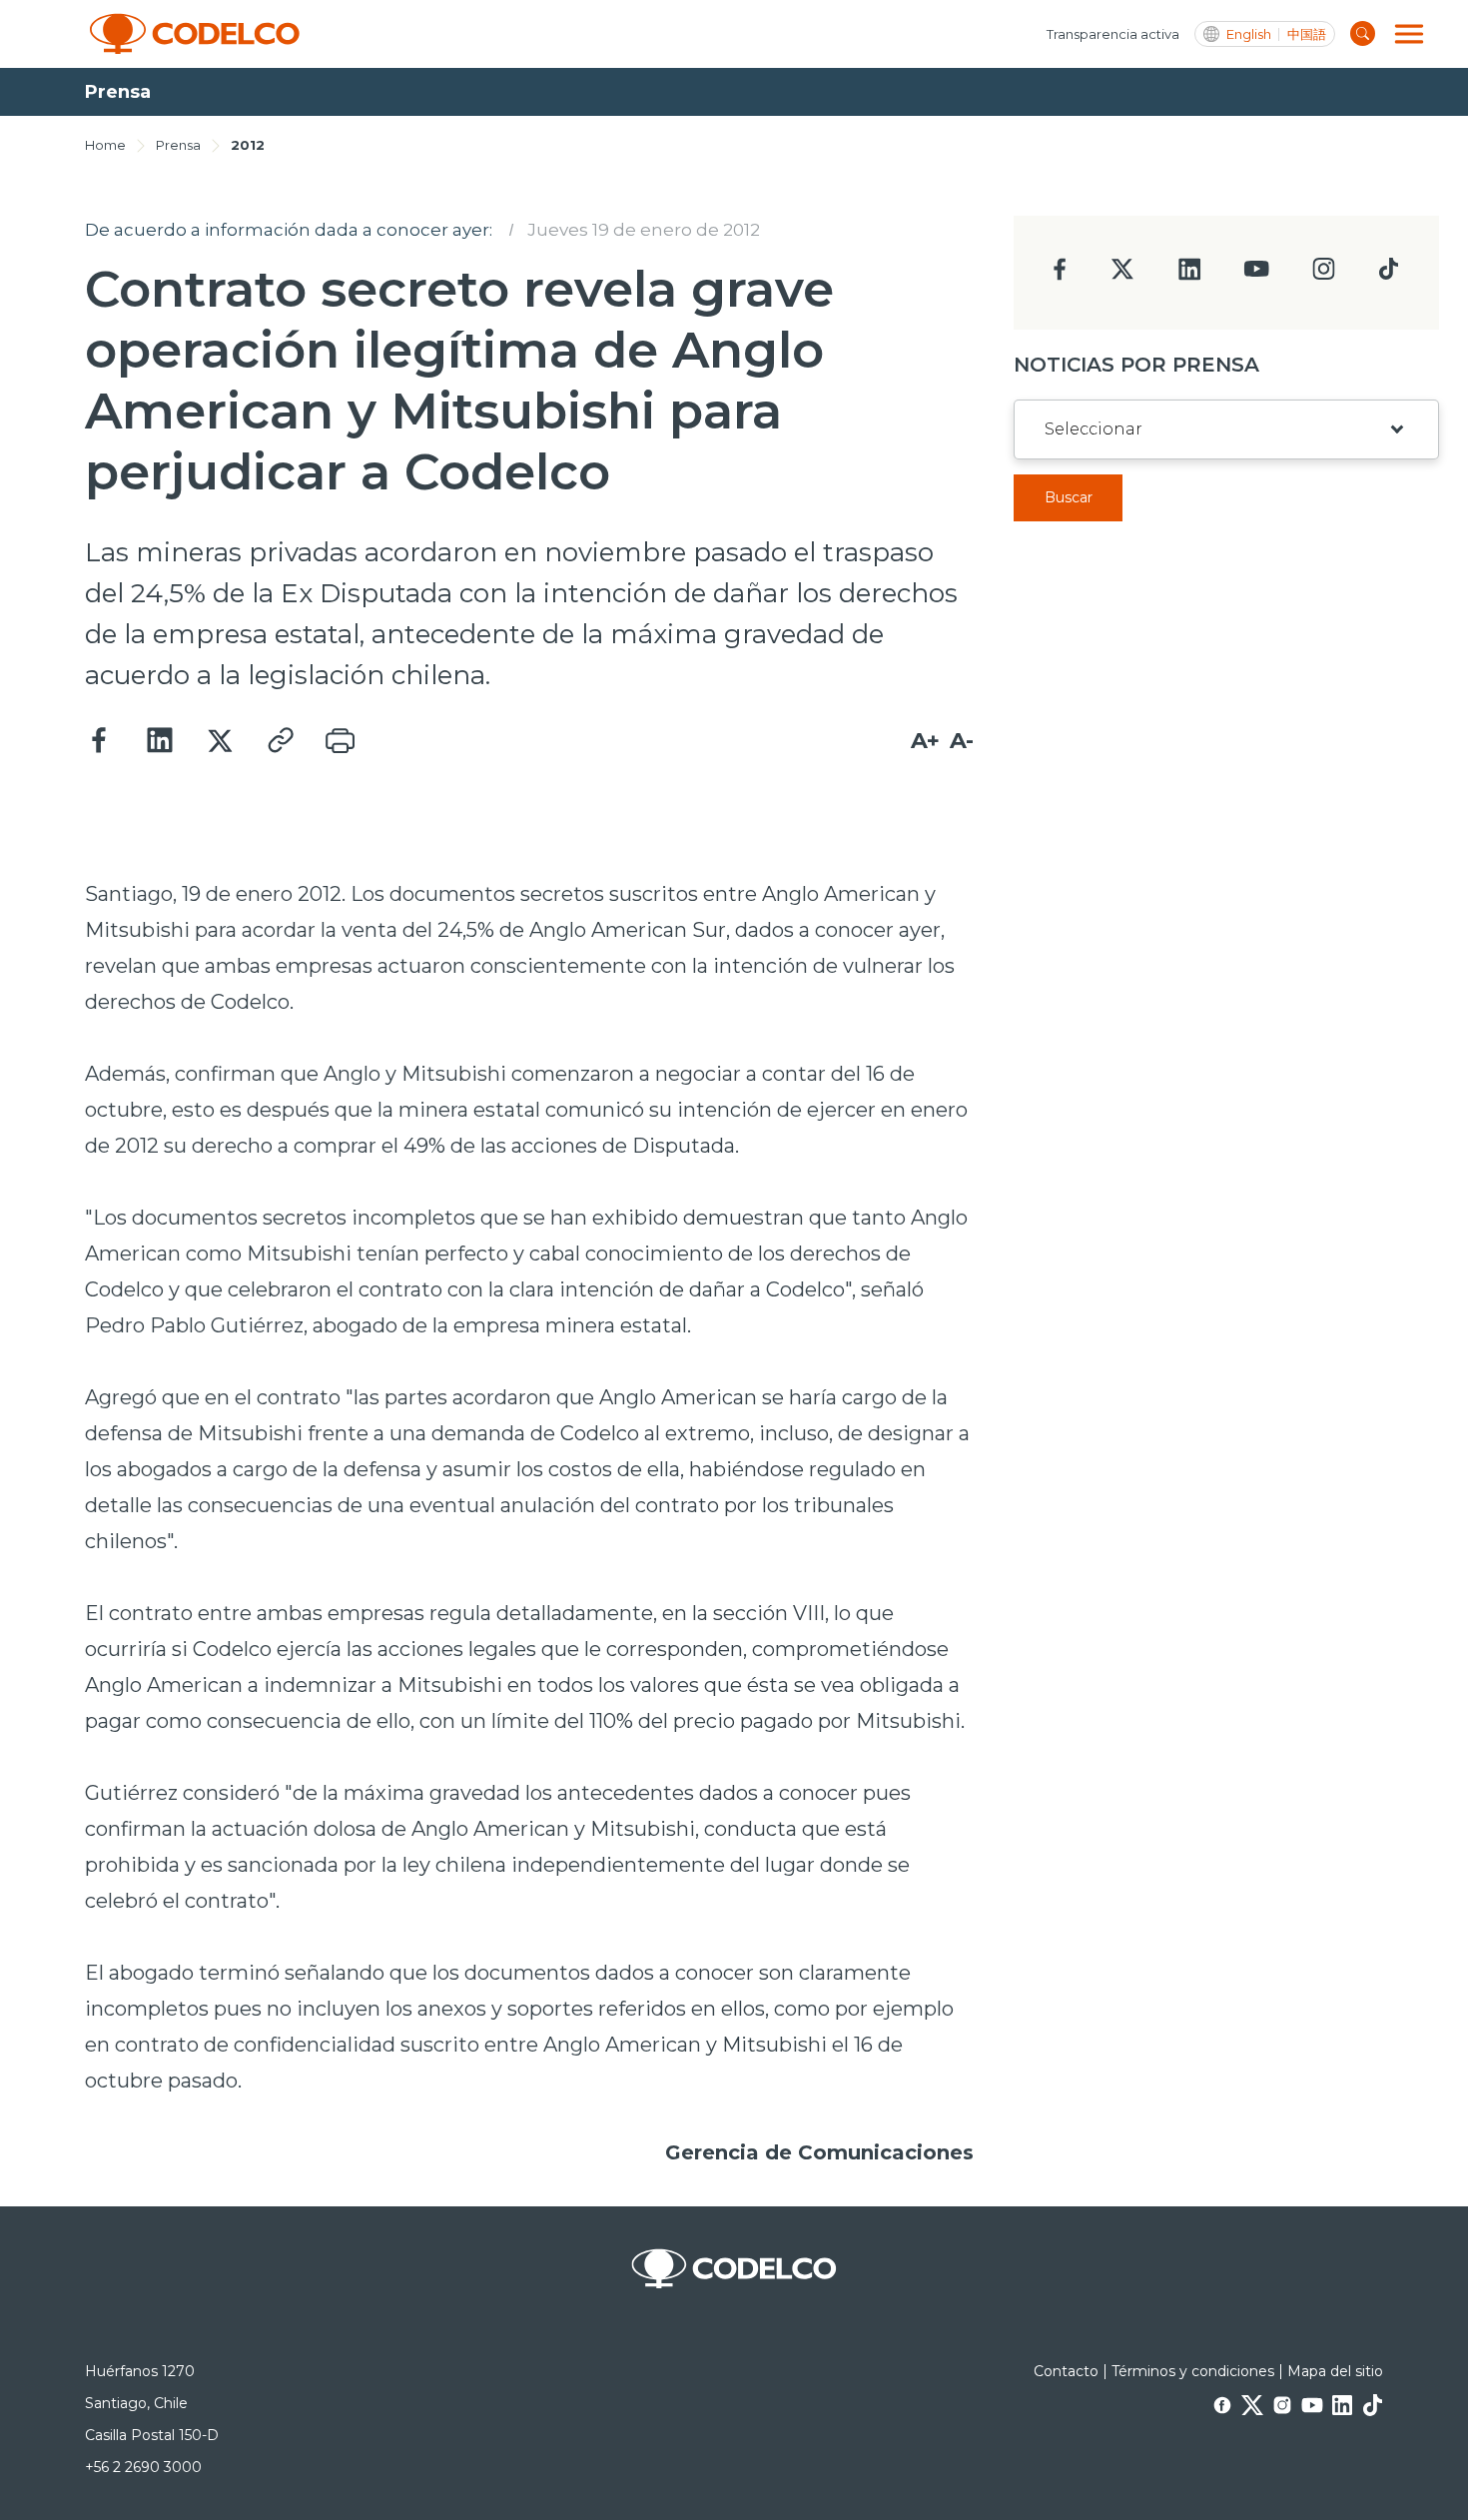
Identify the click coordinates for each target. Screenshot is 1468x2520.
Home (105, 145)
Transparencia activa (1113, 34)
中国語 (1307, 34)
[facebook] (1060, 275)
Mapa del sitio (1335, 2371)
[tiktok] (1388, 274)
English (1249, 34)
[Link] (280, 741)
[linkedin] (1190, 275)
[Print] (340, 741)
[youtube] (1256, 275)
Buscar (1069, 497)
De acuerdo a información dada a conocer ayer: (289, 230)
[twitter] (1122, 277)
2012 (248, 145)
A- (962, 741)
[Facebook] (100, 741)
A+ (925, 741)
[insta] (1324, 274)
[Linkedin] (160, 741)
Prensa (178, 145)
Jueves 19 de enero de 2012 (644, 230)
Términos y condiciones (1193, 2371)
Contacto (1066, 2371)
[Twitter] (220, 741)
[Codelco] (195, 34)
